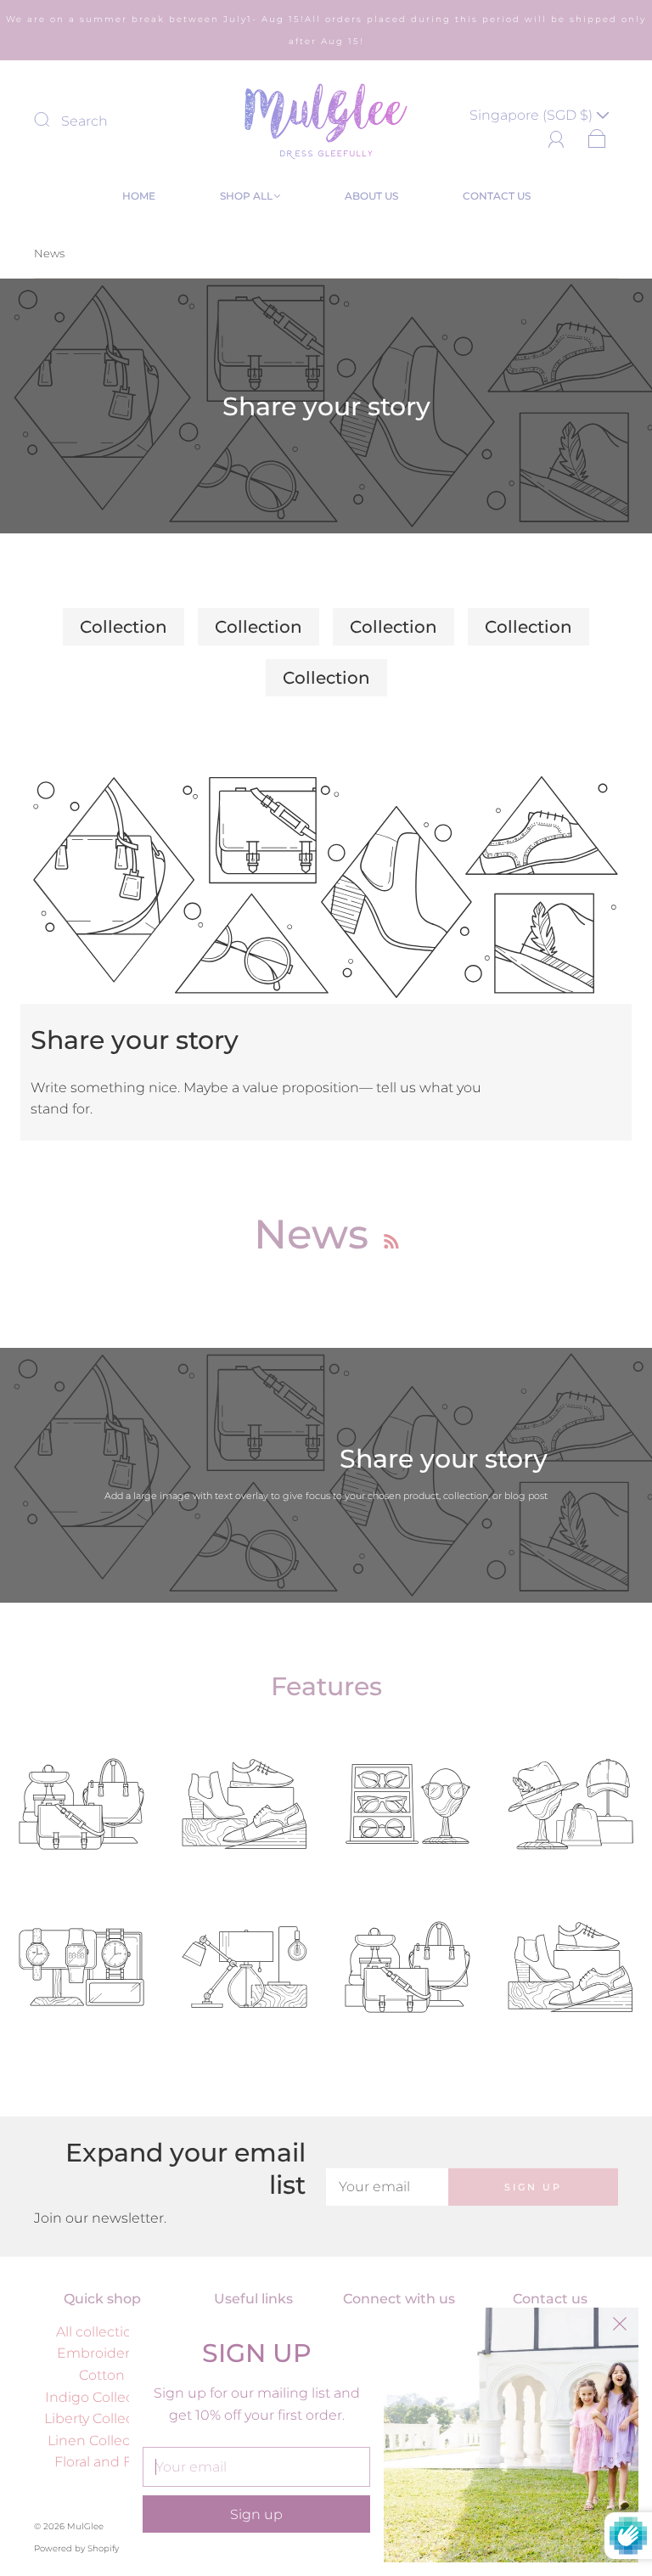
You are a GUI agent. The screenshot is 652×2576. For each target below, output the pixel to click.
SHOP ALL (246, 196)
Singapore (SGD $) (533, 115)
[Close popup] (620, 2326)
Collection (124, 627)
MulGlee (85, 2526)
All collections (102, 2332)
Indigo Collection (102, 2397)
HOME (139, 196)
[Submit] (53, 119)
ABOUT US (371, 196)
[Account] (556, 136)
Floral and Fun (102, 2462)
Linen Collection (102, 2441)
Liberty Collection (102, 2418)
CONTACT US (497, 196)
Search (84, 121)
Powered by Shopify (76, 2548)
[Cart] (597, 136)
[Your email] (387, 2187)
